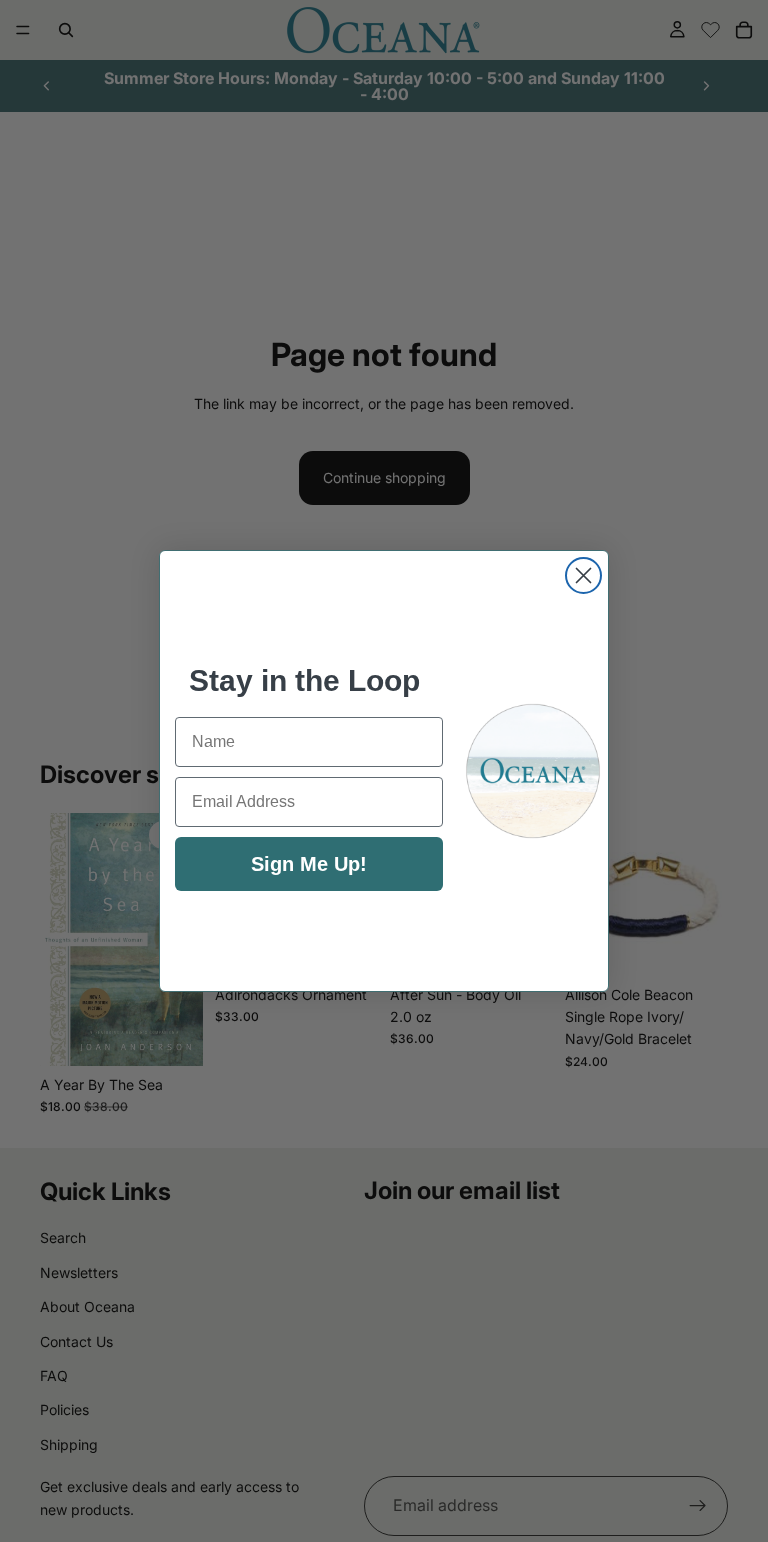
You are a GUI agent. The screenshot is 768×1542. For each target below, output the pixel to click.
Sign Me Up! (309, 864)
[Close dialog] (583, 575)
